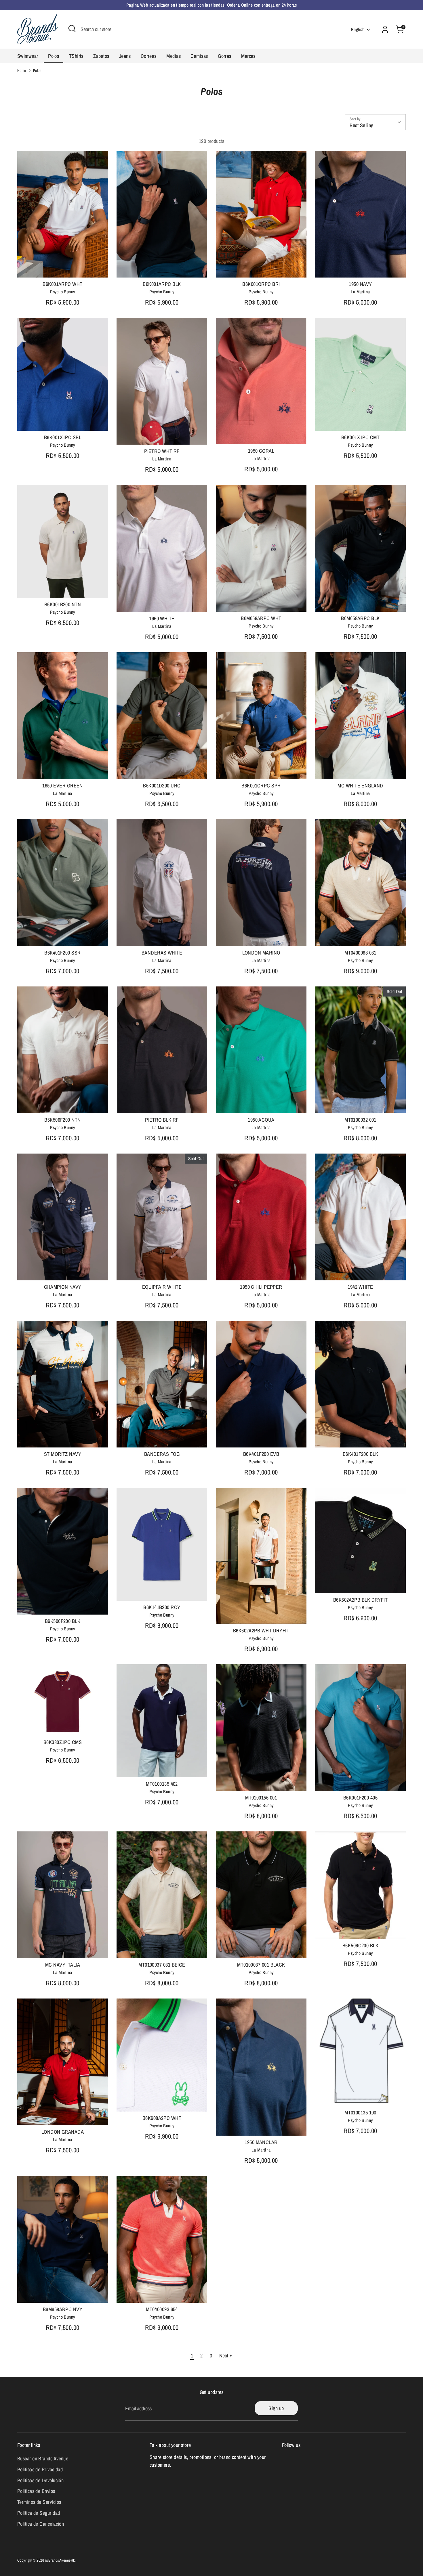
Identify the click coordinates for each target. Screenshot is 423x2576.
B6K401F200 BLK (360, 1454)
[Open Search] (72, 28)
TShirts (76, 56)
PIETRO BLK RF (162, 1120)
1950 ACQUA (261, 1120)
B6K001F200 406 (360, 1798)
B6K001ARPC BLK (162, 284)
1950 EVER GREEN (63, 786)
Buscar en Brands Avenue (43, 2459)
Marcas (248, 56)
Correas (149, 56)
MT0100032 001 (360, 1120)
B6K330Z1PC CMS (63, 1742)
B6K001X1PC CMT (360, 437)
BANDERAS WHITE (162, 953)
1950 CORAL (261, 451)
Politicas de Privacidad (40, 2469)
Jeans (125, 56)
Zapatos (101, 56)
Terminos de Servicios (39, 2502)
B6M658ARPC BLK (360, 618)
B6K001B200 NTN (63, 604)
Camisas (199, 56)
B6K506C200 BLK (360, 1945)
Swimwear (28, 56)
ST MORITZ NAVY (63, 1454)
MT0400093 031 (360, 953)
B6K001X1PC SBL (63, 437)
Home (22, 70)
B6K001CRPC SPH (261, 786)
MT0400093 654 (162, 2309)
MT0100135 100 (360, 2113)
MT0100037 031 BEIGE (162, 1965)
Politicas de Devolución (40, 2480)
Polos (54, 56)
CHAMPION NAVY (63, 1287)
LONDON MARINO (261, 953)
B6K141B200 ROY (162, 1607)
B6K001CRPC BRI (261, 284)
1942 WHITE (360, 1287)
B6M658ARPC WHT (261, 618)
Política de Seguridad (39, 2513)
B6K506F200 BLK (63, 1621)
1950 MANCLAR (261, 2142)
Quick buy (63, 268)
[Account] (385, 29)
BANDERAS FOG (162, 1454)
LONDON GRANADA (63, 2132)
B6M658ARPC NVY (63, 2309)
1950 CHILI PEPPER (261, 1287)
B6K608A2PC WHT (162, 2118)
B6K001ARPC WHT (62, 284)
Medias (174, 56)
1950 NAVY (360, 284)
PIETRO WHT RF (162, 451)
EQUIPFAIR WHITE (162, 1287)
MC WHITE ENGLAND (360, 786)
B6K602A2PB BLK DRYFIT (360, 1600)
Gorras (225, 56)
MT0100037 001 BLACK (261, 1965)
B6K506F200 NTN (62, 1120)
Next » (226, 2356)
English (358, 29)
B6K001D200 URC (162, 786)
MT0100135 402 (162, 1784)
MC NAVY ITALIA (63, 1965)
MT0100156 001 (261, 1798)
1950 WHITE (162, 618)
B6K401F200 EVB (261, 1454)
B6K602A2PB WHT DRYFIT (261, 1631)
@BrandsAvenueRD (60, 2560)
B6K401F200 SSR (62, 953)
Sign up (276, 2408)
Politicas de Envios (36, 2491)
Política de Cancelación (41, 2524)
